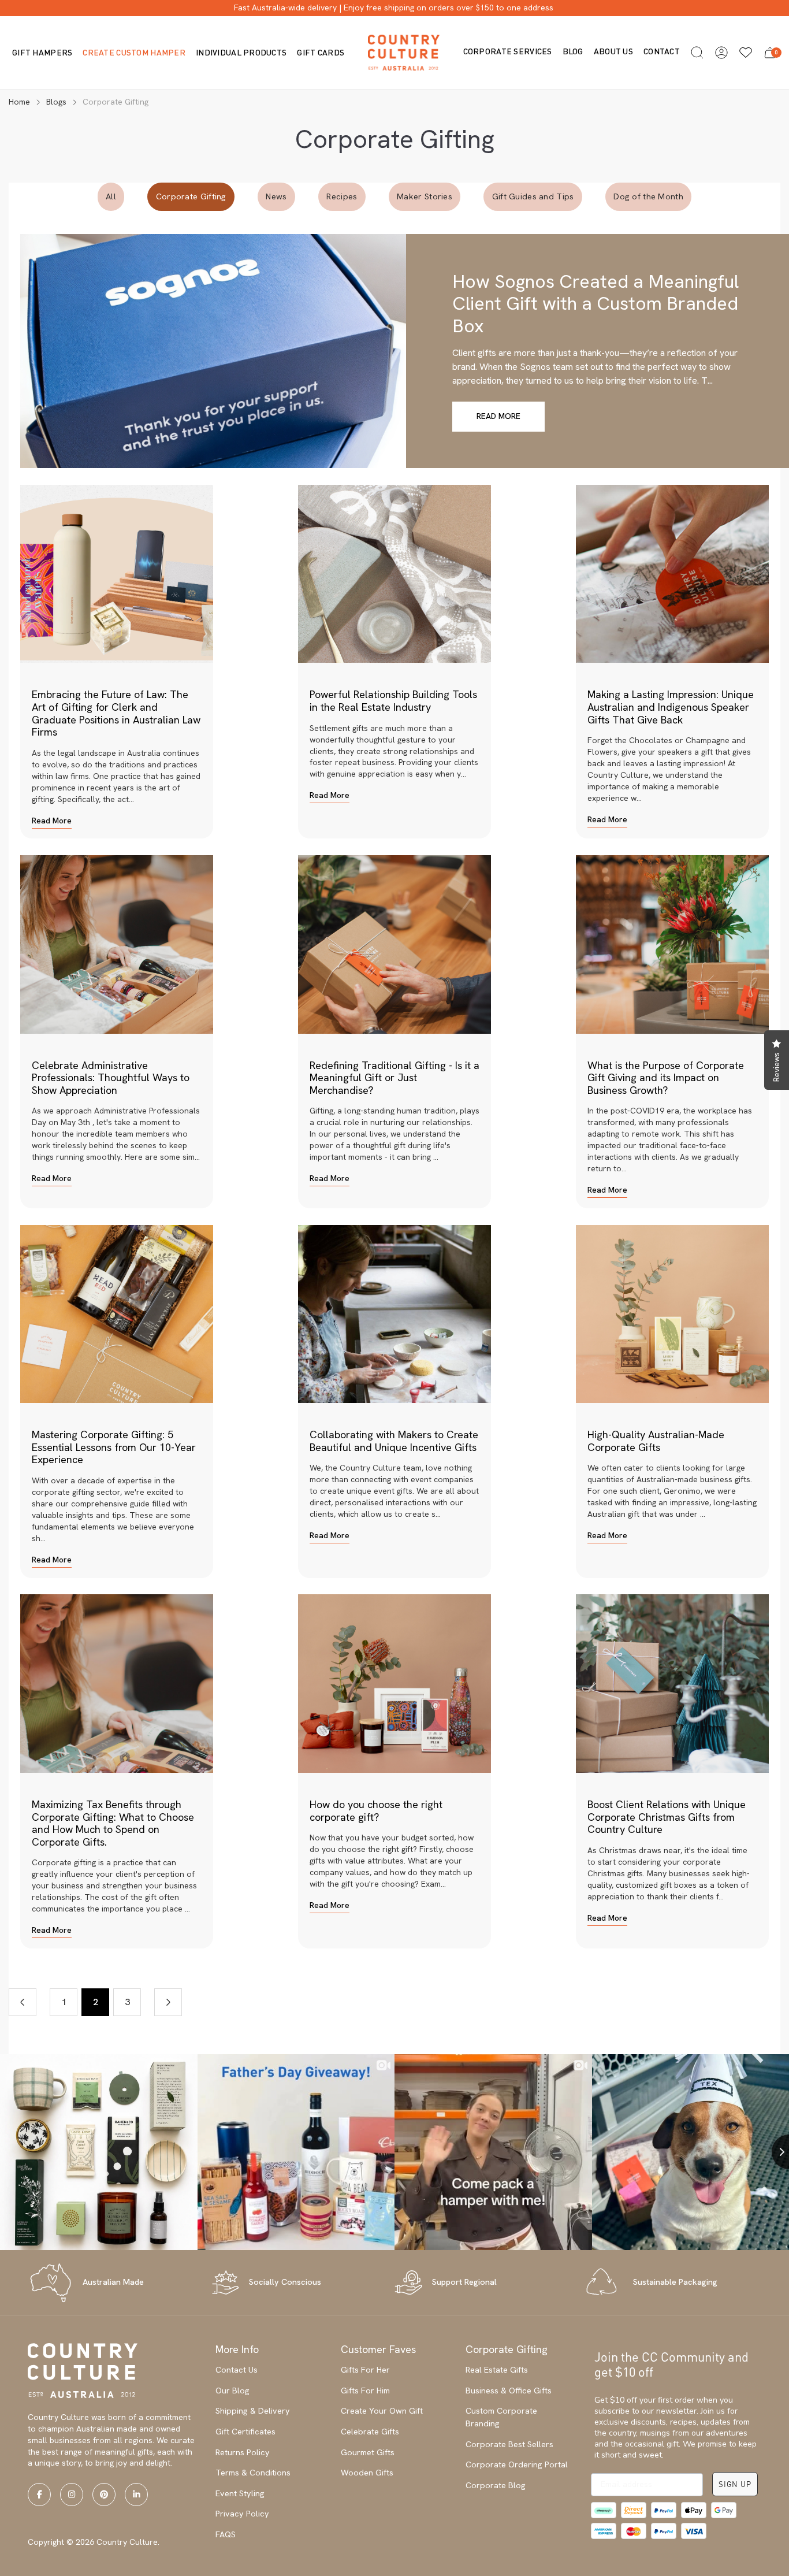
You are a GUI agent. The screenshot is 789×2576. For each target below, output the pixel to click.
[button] (697, 53)
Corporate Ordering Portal (517, 2464)
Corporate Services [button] (508, 51)
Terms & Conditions (253, 2473)
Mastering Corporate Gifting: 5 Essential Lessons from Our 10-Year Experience (114, 1447)
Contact (662, 51)
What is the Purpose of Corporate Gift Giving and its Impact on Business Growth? (666, 1078)
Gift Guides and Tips (533, 196)
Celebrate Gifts (370, 2432)
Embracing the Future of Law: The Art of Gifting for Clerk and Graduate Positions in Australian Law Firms (116, 713)
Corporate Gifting (191, 196)
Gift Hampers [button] (42, 52)
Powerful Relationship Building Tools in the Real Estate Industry (393, 701)
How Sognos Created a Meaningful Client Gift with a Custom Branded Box (596, 304)
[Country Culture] (404, 52)
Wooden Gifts (367, 2473)
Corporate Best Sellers (509, 2444)
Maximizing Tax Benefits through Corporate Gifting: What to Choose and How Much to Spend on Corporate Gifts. (113, 1823)
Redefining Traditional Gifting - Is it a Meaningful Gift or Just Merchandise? (394, 1078)
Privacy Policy (242, 2514)
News (276, 196)
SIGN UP (735, 2484)
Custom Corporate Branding (501, 2417)
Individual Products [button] (241, 52)
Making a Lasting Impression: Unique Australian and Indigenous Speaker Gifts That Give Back (671, 707)
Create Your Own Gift (382, 2411)
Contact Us (237, 2370)
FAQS (226, 2534)
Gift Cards (321, 52)
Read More (498, 416)
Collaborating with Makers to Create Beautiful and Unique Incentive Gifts (394, 1441)
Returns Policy (243, 2452)
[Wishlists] (746, 53)
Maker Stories (425, 196)
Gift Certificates (245, 2432)
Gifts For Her (365, 2370)
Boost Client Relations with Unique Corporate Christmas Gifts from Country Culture (667, 1817)
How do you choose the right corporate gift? (376, 1811)
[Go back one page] (23, 2002)
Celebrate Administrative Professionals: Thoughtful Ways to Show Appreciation (111, 1078)
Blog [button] (573, 51)
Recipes (342, 196)
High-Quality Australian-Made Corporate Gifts (656, 1441)
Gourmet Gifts (368, 2452)
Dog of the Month (648, 196)
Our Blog (232, 2391)
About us (613, 51)
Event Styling (240, 2493)
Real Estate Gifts (497, 2370)
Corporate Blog (496, 2485)
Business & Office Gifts (509, 2391)
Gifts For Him (365, 2391)
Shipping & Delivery (253, 2411)
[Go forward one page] (168, 2002)
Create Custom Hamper (134, 52)
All (111, 196)
